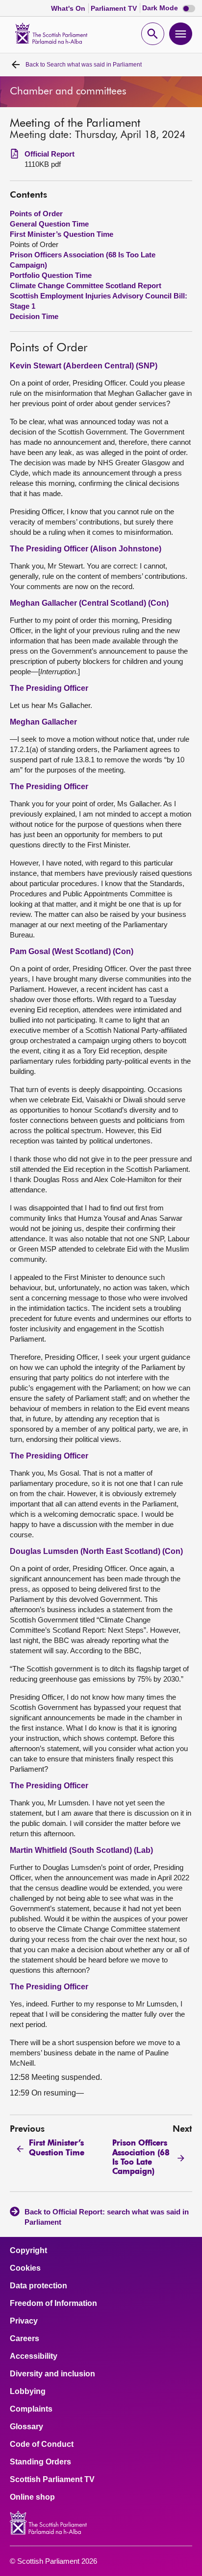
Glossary (26, 2427)
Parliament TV (115, 8)
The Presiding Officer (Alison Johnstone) (86, 549)
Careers (25, 2339)
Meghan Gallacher (43, 722)
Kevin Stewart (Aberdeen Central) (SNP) (84, 366)
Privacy (24, 2321)
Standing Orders (40, 2462)
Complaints (31, 2409)
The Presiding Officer (49, 688)
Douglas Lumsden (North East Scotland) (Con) (96, 1551)
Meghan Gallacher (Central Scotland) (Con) (89, 603)
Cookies (25, 2268)
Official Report (50, 154)
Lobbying (28, 2392)
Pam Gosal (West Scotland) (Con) (72, 951)
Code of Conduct (42, 2444)
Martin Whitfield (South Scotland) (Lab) (81, 1850)
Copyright (28, 2251)
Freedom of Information (53, 2303)
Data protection (38, 2286)
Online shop (32, 2497)
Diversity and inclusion (52, 2374)
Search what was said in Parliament (84, 65)
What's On (69, 8)
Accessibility (34, 2356)
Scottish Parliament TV (52, 2480)
